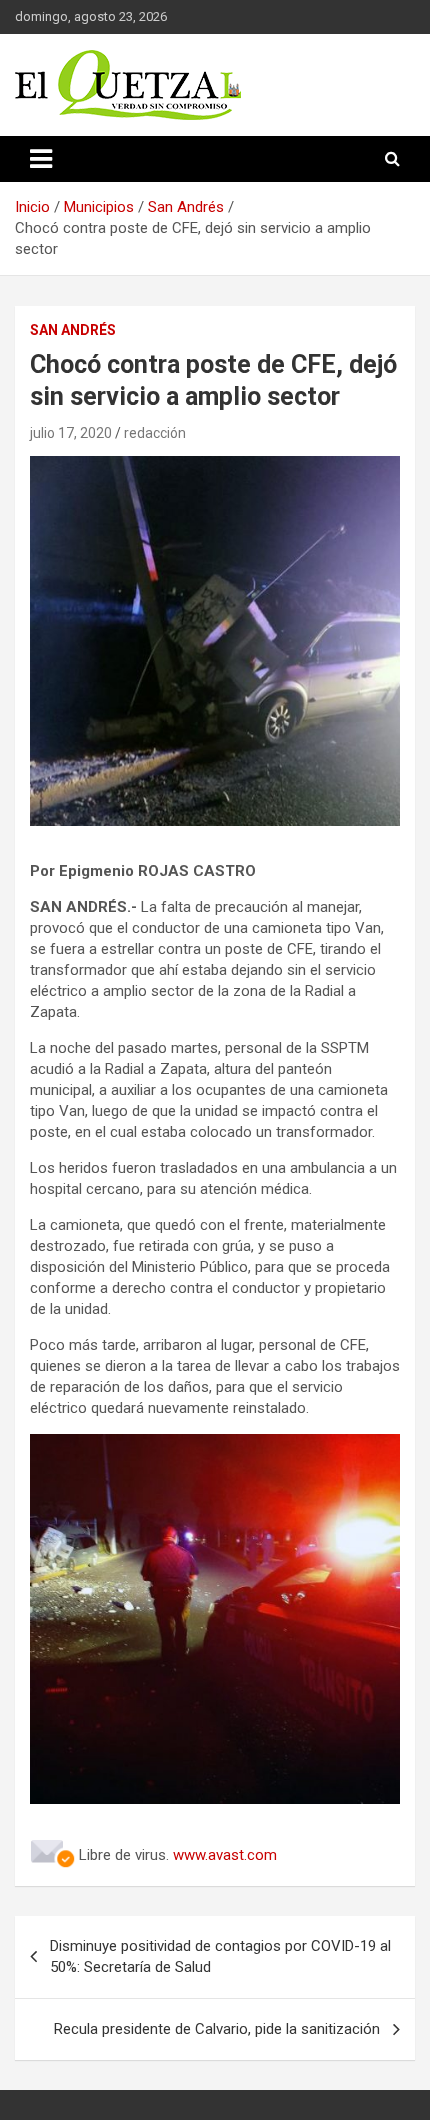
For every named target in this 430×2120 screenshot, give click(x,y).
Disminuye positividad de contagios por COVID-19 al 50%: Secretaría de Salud (220, 1956)
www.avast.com (225, 1855)
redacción (155, 433)
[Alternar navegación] (41, 159)
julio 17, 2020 (71, 433)
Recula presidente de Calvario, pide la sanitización (217, 2029)
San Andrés (73, 330)
